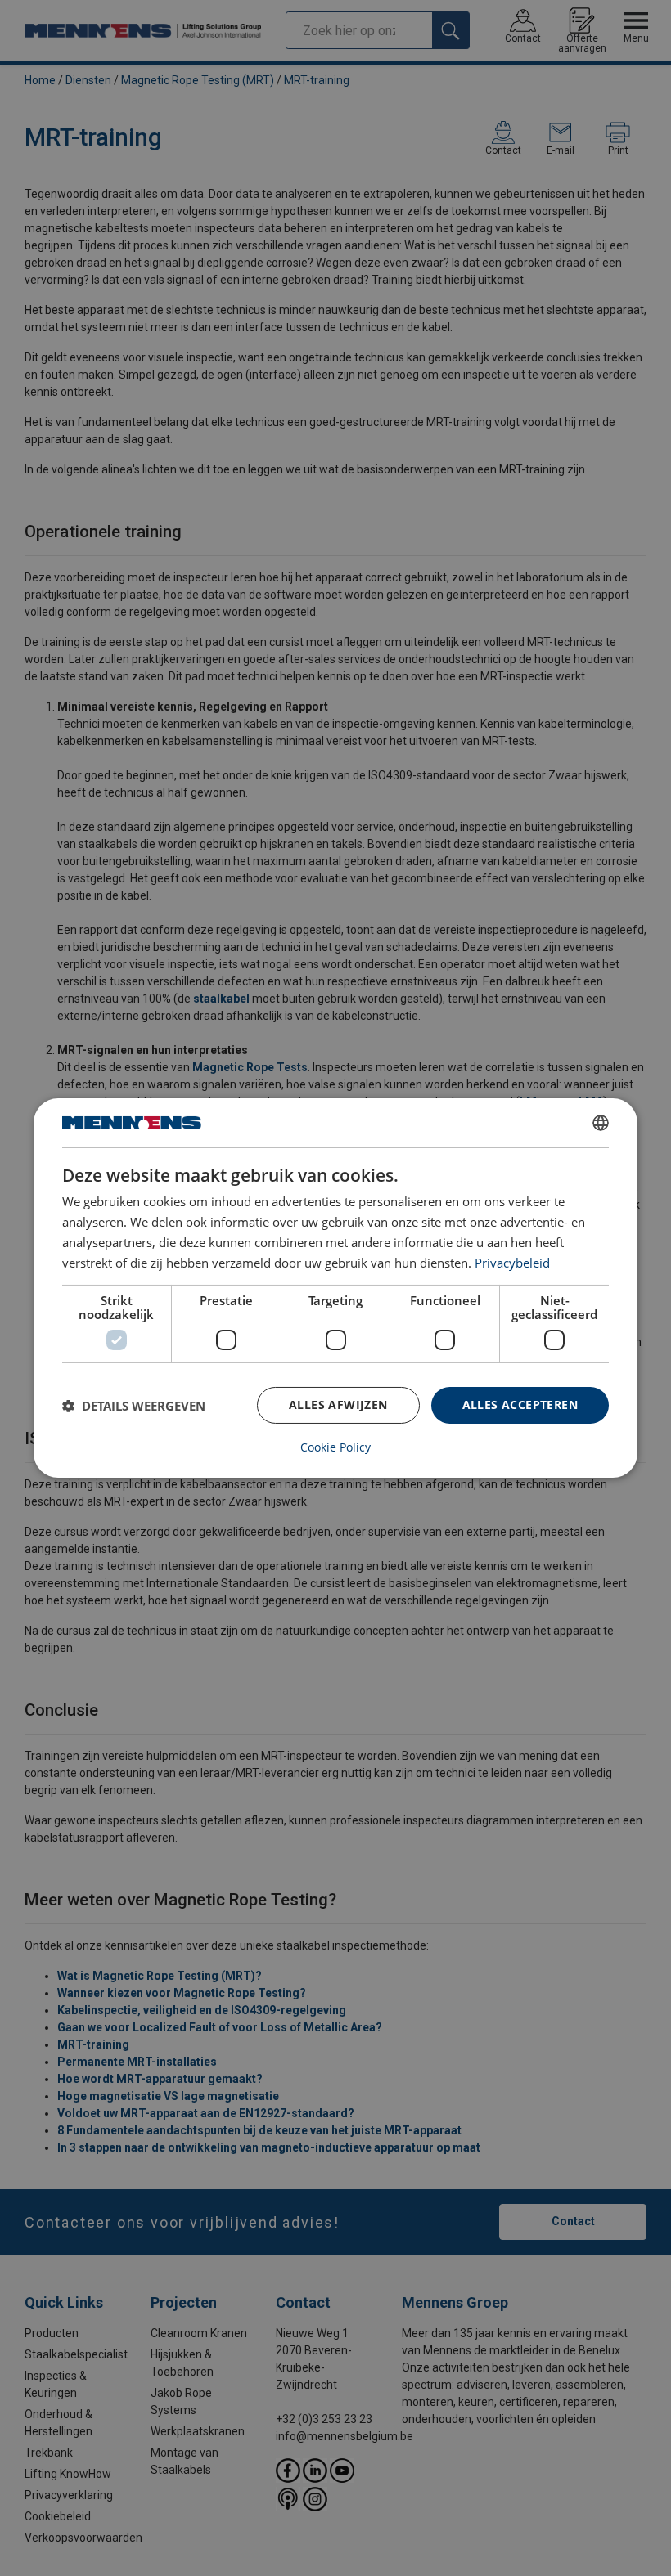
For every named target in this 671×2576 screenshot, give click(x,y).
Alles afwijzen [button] (338, 1405)
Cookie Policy (335, 1447)
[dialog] (335, 1288)
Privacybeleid (512, 1263)
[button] (134, 1406)
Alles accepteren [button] (520, 1405)
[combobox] (601, 1123)
